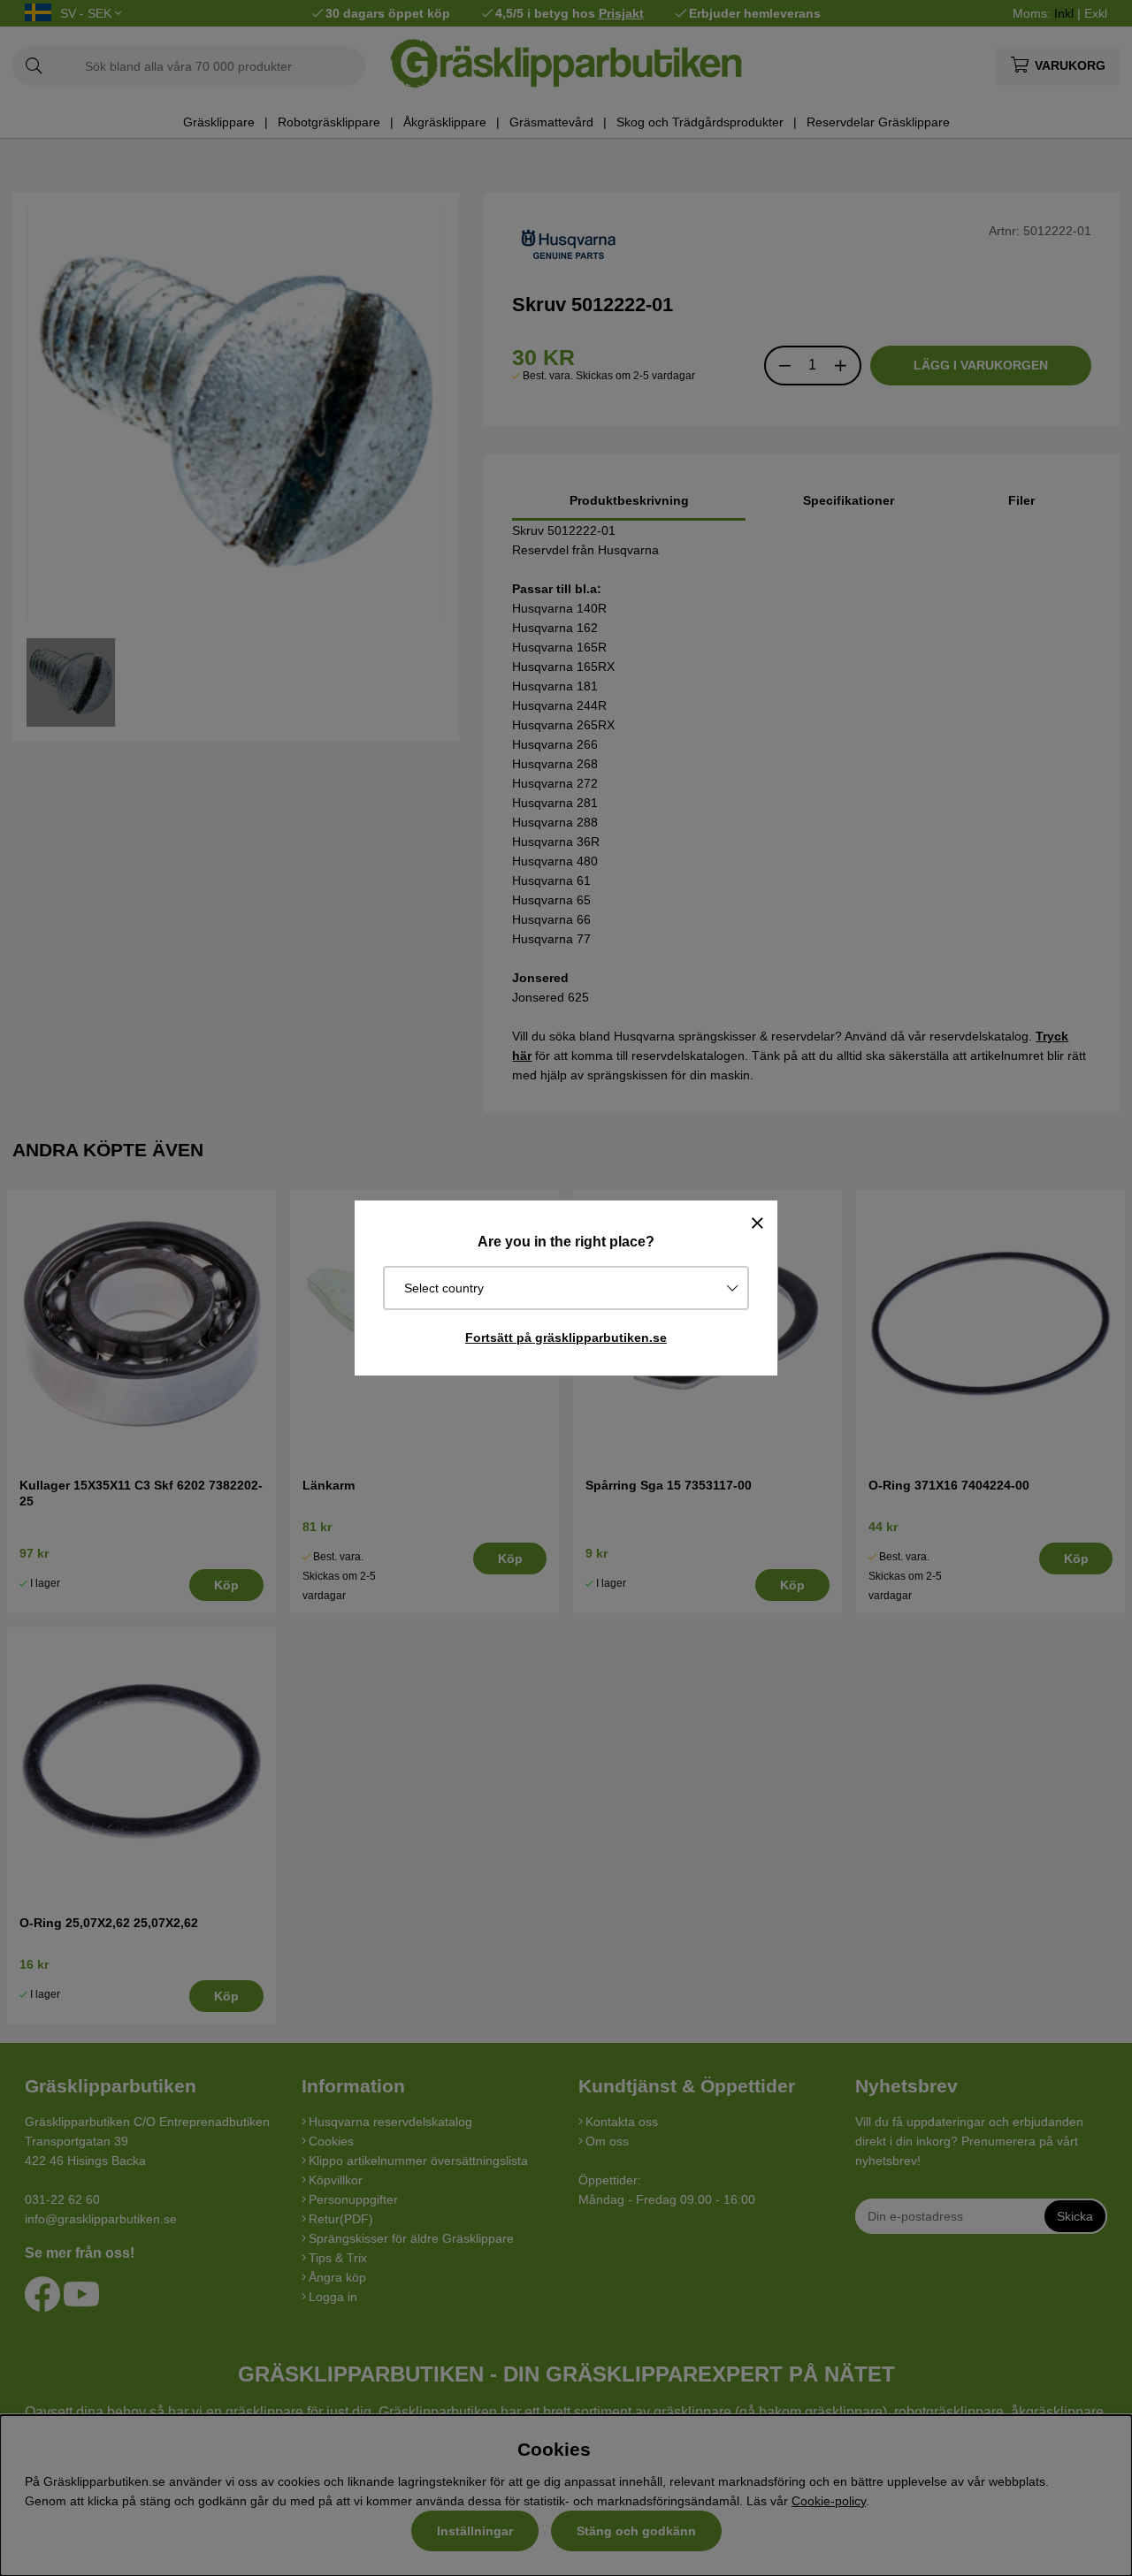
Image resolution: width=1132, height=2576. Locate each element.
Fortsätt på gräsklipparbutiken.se (566, 1338)
